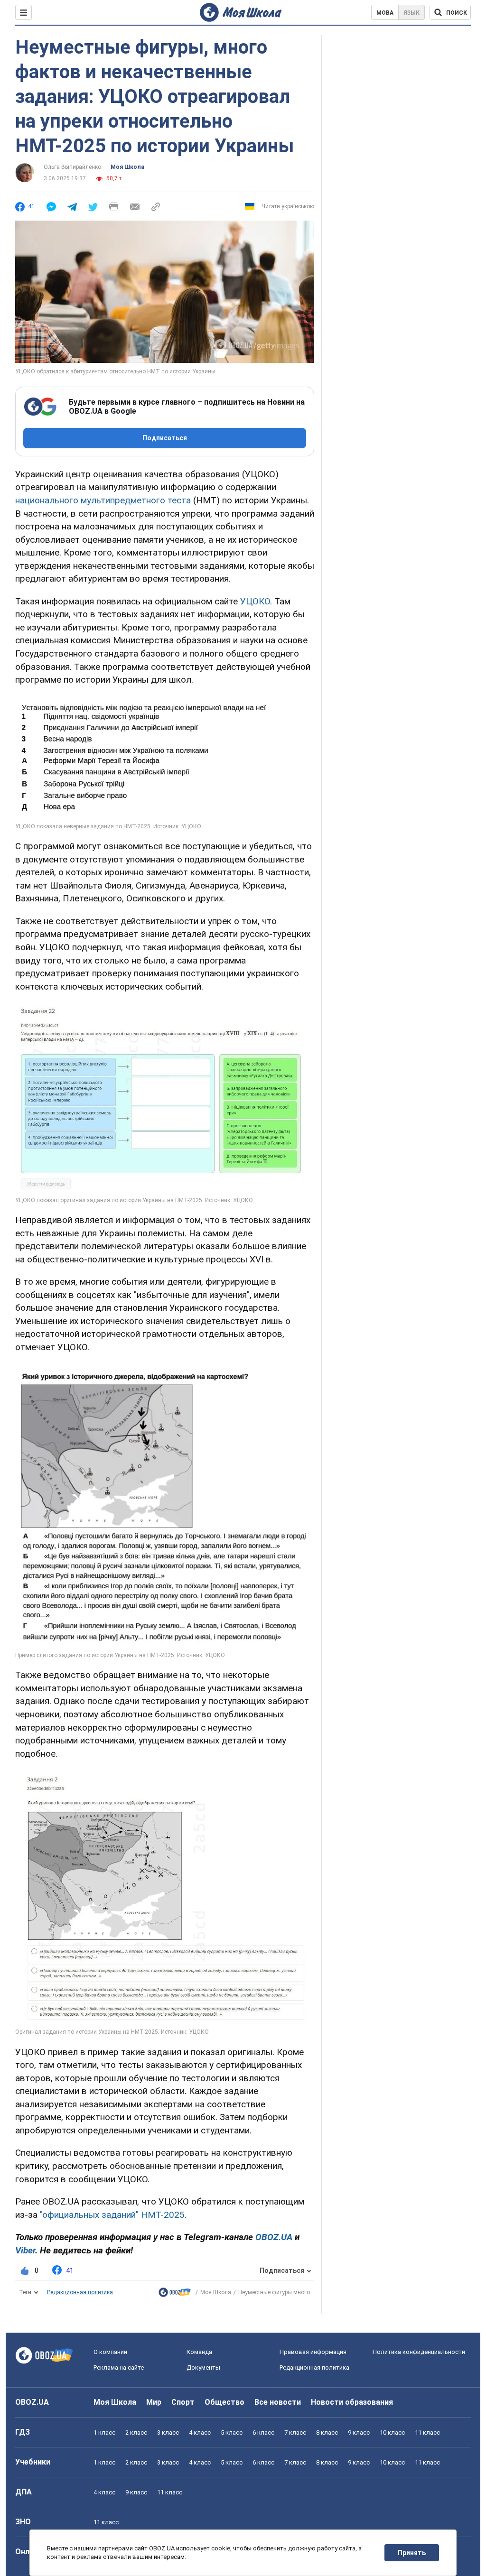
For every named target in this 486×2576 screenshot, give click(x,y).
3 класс (168, 2432)
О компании (110, 2352)
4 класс (200, 2432)
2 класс (136, 2432)
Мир (154, 2402)
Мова (385, 13)
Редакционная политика (80, 2292)
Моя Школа (127, 167)
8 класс (327, 2432)
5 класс (232, 2432)
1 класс (104, 2432)
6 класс (263, 2432)
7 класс (295, 2432)
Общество (224, 2402)
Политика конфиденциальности (419, 2352)
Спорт (183, 2402)
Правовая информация (313, 2352)
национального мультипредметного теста (103, 500)
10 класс (392, 2432)
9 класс (359, 2432)
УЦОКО (255, 601)
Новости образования (352, 2402)
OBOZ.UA (32, 2402)
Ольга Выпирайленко (72, 167)
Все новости (278, 2402)
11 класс (427, 2432)
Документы (203, 2368)
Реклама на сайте (119, 2368)
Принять (412, 2553)
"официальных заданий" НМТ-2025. (113, 2215)
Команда (199, 2352)
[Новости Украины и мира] (175, 2294)
